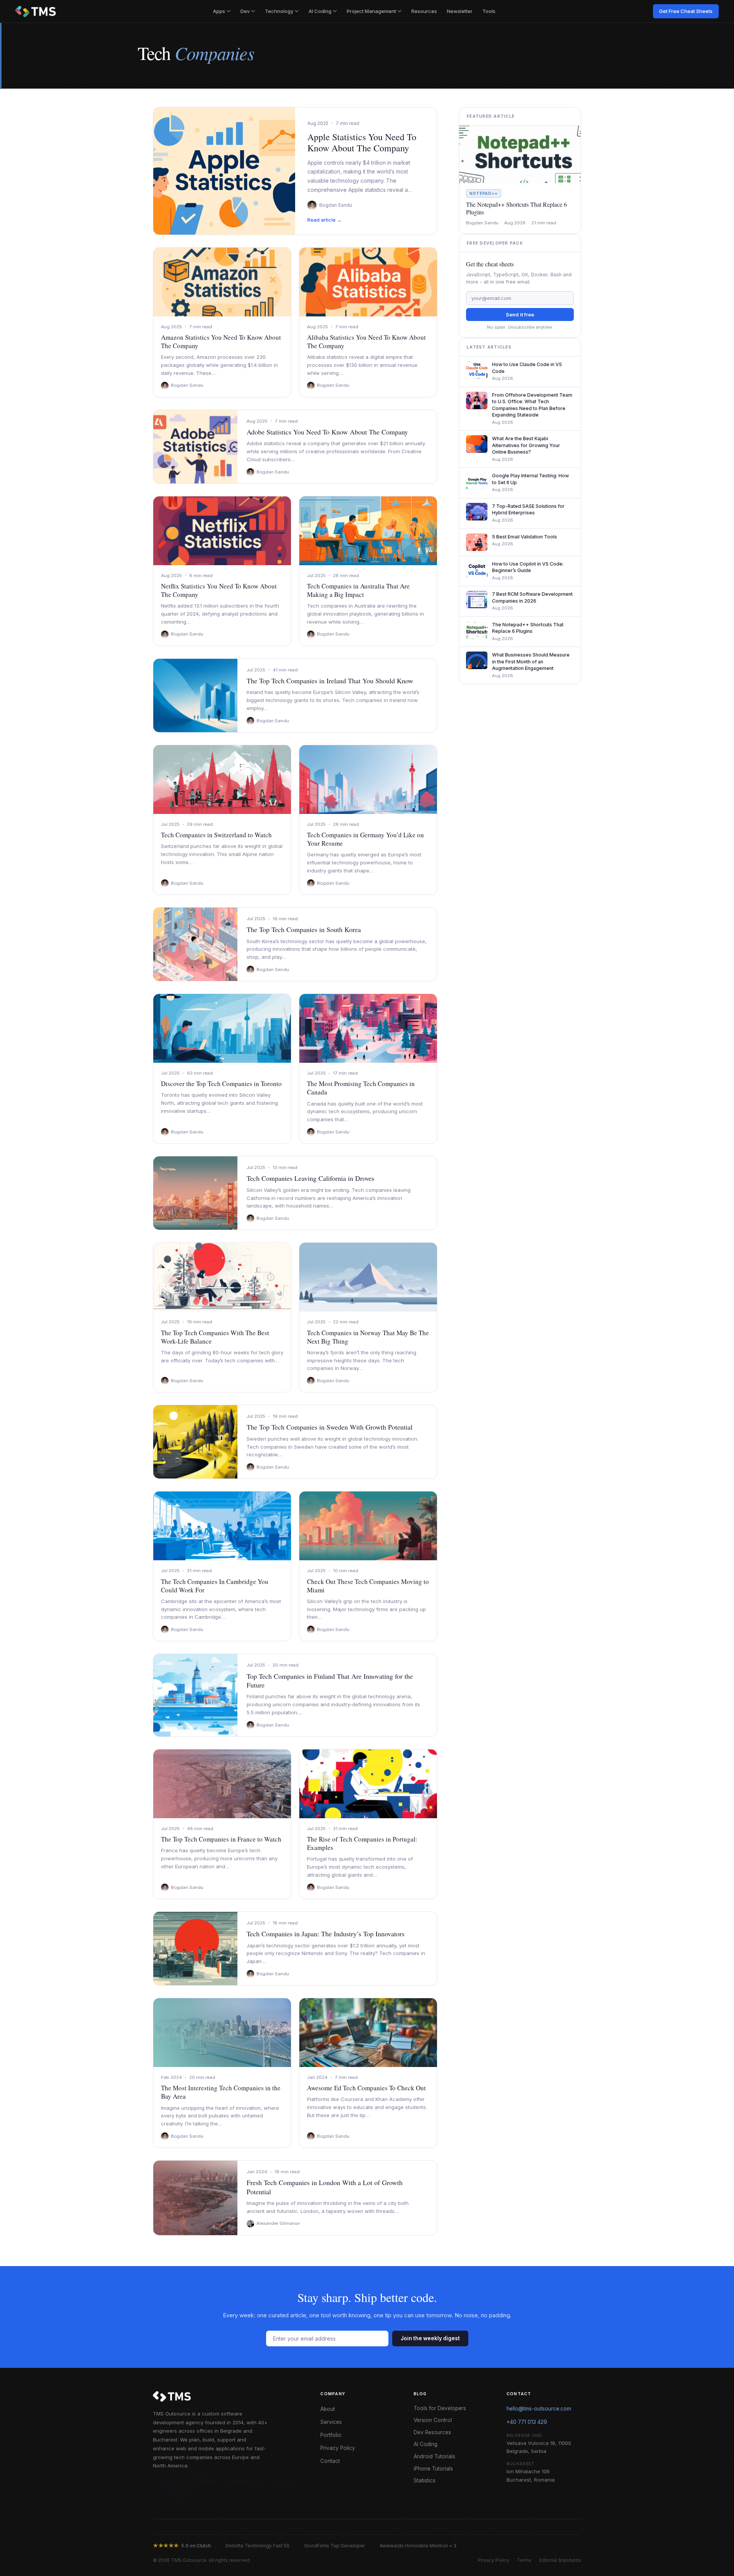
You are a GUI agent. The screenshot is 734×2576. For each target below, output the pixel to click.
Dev (245, 11)
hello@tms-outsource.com (539, 2409)
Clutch (166, 2481)
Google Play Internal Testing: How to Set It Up (530, 479)
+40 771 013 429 (527, 2422)
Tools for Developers (440, 2408)
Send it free (520, 315)
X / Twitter (172, 2495)
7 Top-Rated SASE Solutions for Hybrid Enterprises (528, 510)
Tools (489, 11)
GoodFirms (201, 2481)
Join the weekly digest (430, 2338)
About (328, 2409)
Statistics (425, 2480)
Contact (330, 2461)
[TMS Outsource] (36, 11)
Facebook (283, 2481)
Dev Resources (432, 2432)
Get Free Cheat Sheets (686, 11)
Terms (524, 2560)
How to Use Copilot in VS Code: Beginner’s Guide (528, 567)
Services (331, 2422)
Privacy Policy (338, 2448)
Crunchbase (243, 2481)
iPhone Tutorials (433, 2469)
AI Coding (320, 11)
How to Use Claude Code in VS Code (527, 368)
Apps (219, 11)
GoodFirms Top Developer (335, 2546)
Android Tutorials (434, 2456)
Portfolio (331, 2435)
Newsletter (460, 11)
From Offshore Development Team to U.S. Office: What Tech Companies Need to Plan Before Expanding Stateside (532, 405)
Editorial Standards (560, 2560)
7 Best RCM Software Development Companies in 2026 (532, 597)
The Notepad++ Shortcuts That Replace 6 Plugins (516, 208)
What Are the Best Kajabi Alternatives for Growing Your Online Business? (526, 445)
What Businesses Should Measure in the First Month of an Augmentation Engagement (531, 661)
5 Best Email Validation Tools (525, 537)
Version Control (433, 2420)
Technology (279, 11)
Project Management (371, 11)
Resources (424, 11)
